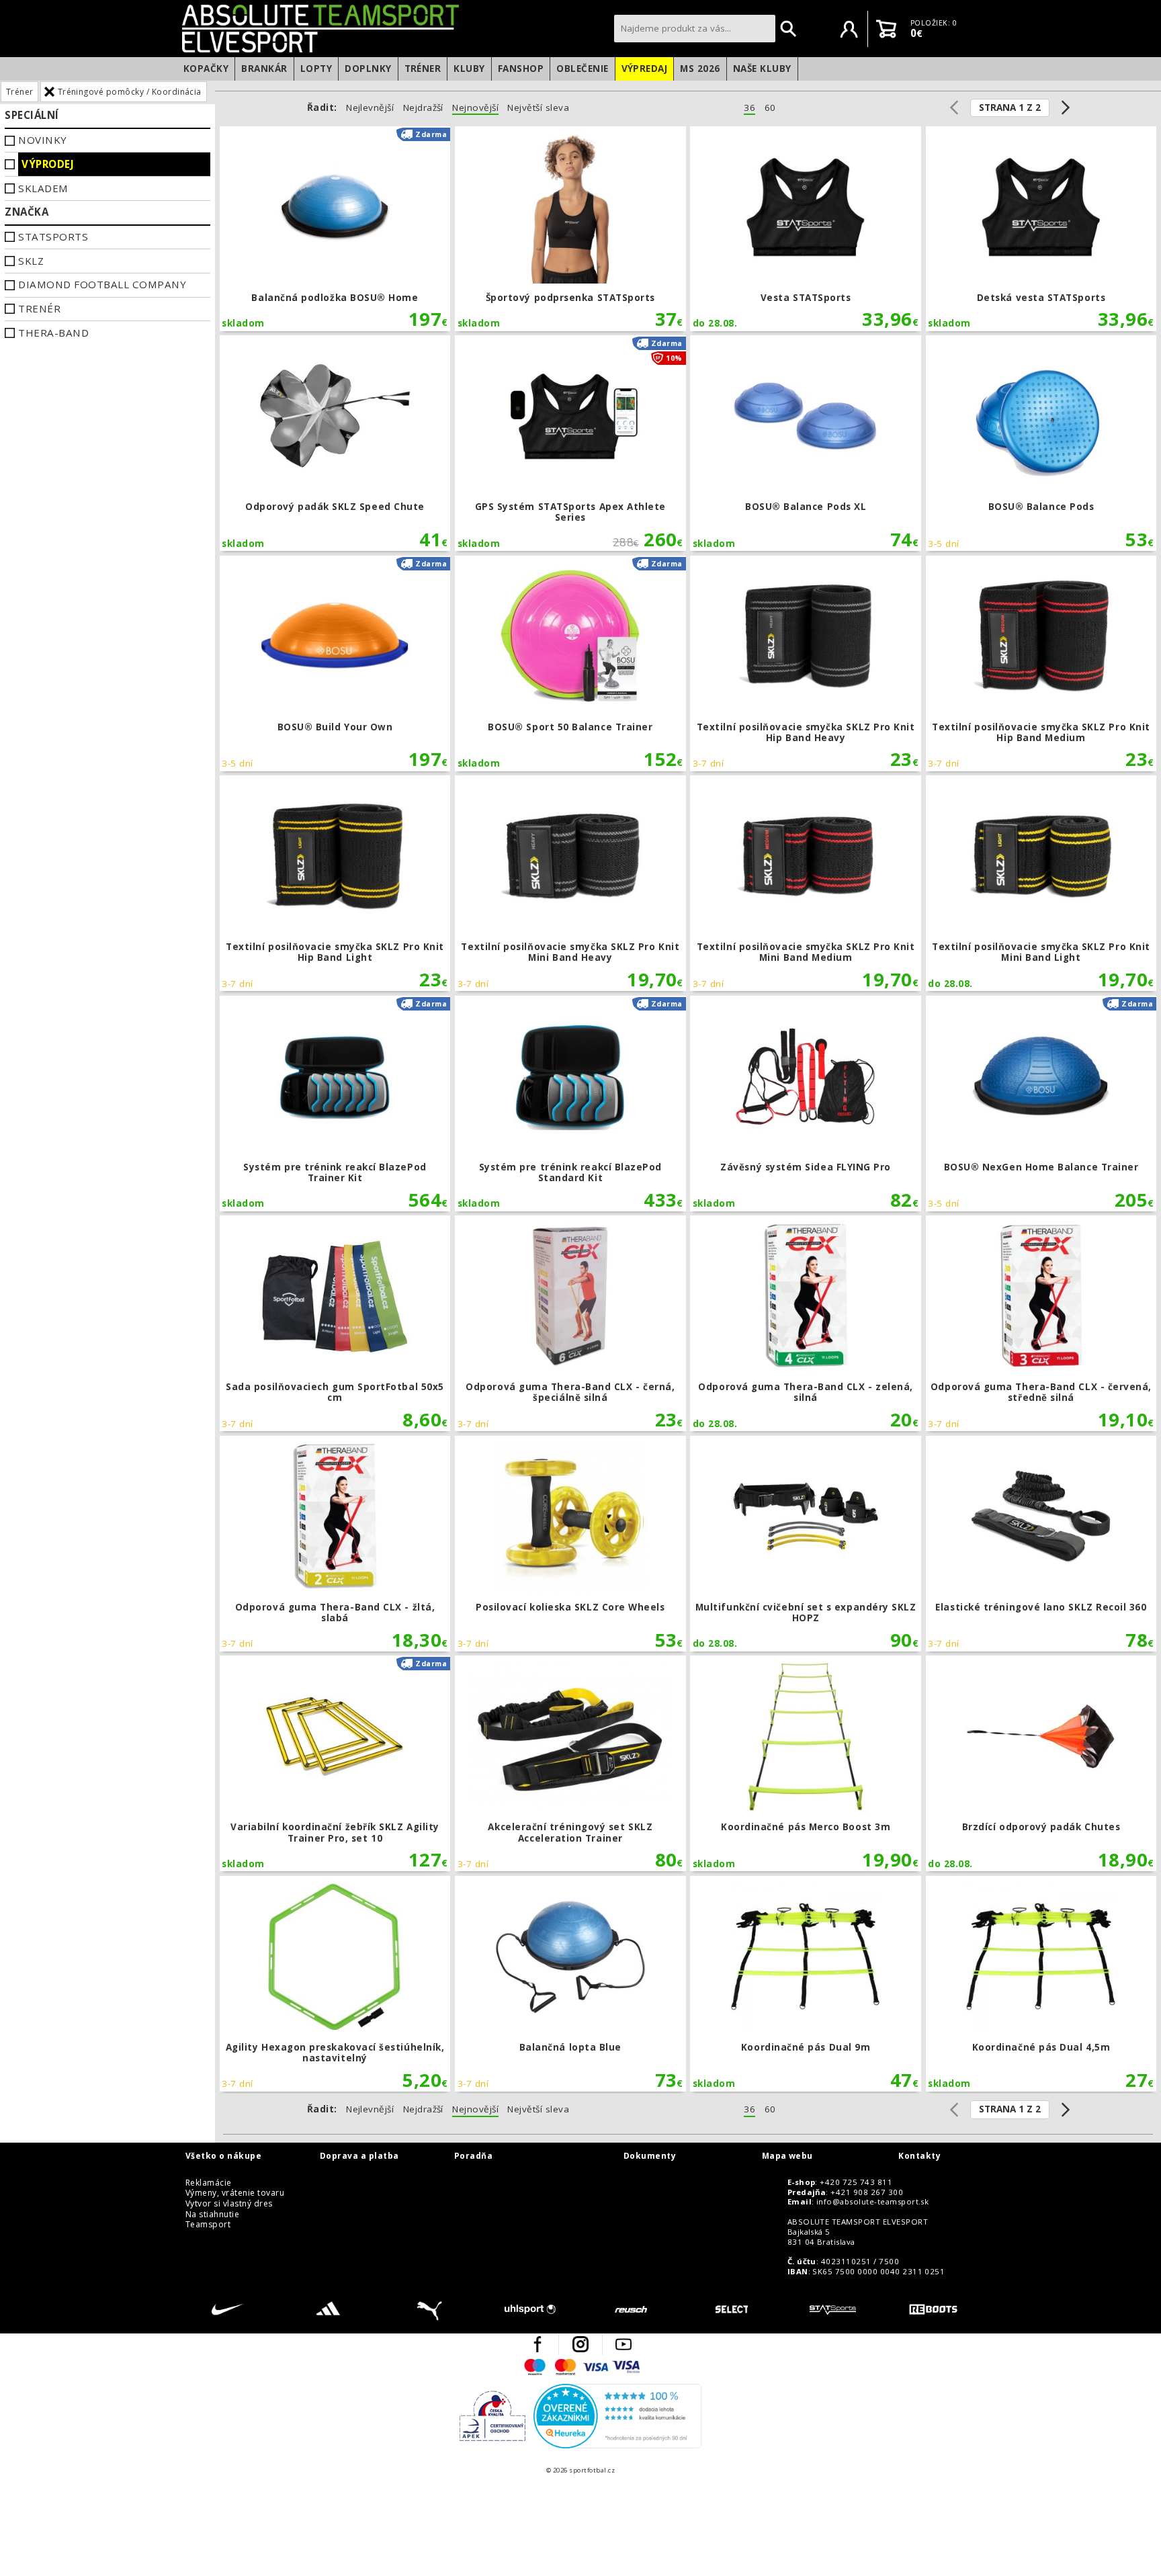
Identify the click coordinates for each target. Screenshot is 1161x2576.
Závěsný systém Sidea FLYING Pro (806, 1104)
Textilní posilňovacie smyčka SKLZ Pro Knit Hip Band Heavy (806, 663)
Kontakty (919, 2156)
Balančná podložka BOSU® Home (335, 229)
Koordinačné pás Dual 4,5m (1041, 1984)
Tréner (423, 69)
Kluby (469, 69)
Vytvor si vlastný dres (229, 2204)
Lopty (316, 69)
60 (770, 108)
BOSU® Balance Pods (1041, 443)
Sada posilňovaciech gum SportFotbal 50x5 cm (335, 1323)
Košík (886, 29)
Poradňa (473, 2156)
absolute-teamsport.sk (394, 28)
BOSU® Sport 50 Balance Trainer (570, 663)
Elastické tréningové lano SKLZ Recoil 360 (1041, 1544)
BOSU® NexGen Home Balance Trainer (1041, 1104)
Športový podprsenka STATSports (570, 229)
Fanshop (521, 69)
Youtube (623, 2344)
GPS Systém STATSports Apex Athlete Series (570, 443)
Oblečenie (582, 69)
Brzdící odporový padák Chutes (1041, 1763)
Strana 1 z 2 (1010, 108)
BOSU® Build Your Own (335, 663)
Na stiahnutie (212, 2215)
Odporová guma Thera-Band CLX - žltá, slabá (335, 1544)
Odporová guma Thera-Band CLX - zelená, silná (806, 1323)
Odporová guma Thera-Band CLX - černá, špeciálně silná (570, 1323)
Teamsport (208, 2225)
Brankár (264, 69)
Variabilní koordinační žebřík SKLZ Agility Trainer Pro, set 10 (335, 1763)
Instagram (580, 2344)
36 (749, 108)
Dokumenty (650, 2156)
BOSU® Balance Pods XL (806, 443)
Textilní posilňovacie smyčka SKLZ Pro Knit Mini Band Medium (806, 883)
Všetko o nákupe (223, 2156)
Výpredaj (645, 69)
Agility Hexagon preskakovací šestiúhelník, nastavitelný (335, 1984)
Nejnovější (475, 108)
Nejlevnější (370, 108)
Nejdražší (423, 108)
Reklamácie (209, 2183)
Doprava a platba (359, 2156)
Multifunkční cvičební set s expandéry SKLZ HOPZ (806, 1544)
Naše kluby (762, 69)
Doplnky (368, 69)
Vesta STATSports (806, 229)
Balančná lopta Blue (570, 1984)
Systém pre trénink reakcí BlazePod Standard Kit (570, 1104)
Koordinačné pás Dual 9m (806, 1984)
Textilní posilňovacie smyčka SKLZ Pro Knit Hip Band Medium (1041, 663)
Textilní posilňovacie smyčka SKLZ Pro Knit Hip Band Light (335, 883)
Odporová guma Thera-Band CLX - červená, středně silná (1041, 1323)
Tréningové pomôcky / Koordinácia (130, 92)
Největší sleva (538, 108)
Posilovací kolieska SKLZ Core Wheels (570, 1544)
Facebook (537, 2344)
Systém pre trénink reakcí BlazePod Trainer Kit (335, 1104)
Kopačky (206, 69)
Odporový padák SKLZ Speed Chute (335, 443)
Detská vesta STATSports (1041, 229)
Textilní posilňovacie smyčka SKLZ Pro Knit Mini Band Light (1041, 883)
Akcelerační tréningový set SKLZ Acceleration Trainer (570, 1763)
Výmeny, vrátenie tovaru (235, 2193)
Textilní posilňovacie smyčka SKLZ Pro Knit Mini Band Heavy (570, 883)
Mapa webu (787, 2156)
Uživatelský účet (849, 29)
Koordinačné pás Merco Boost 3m (806, 1763)
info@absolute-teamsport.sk (872, 2202)
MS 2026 (700, 69)
